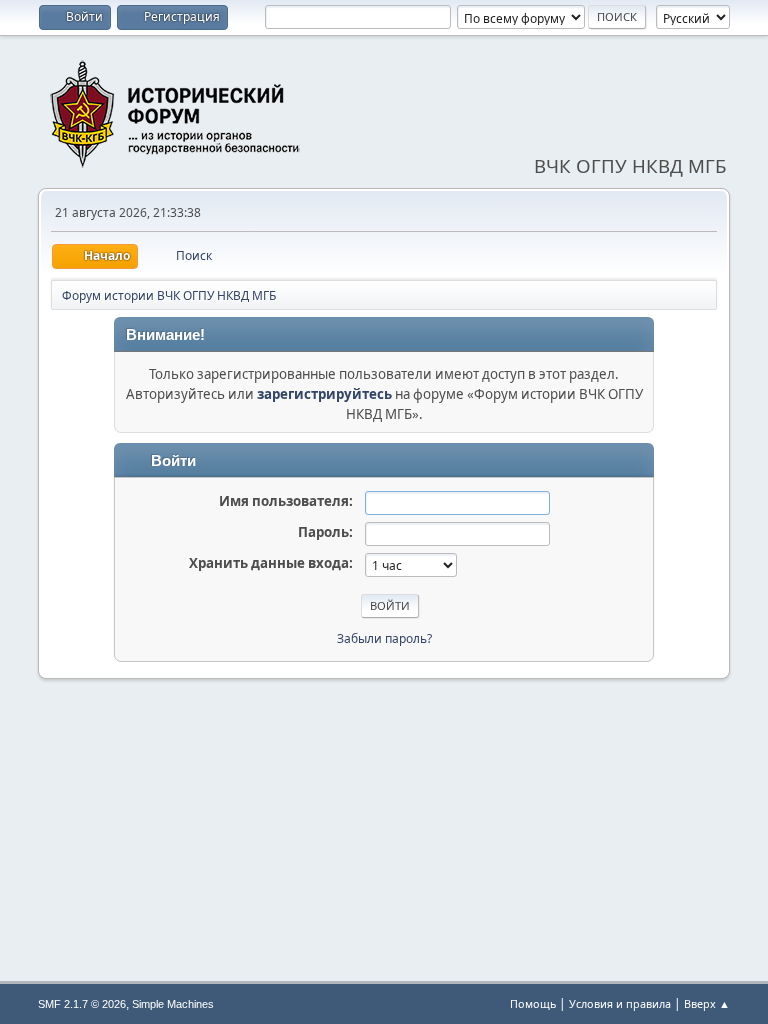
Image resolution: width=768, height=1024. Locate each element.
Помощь (533, 1003)
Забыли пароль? (384, 638)
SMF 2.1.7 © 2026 (82, 1004)
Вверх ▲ (707, 1003)
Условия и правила (620, 1003)
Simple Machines (173, 1004)
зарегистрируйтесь (324, 394)
